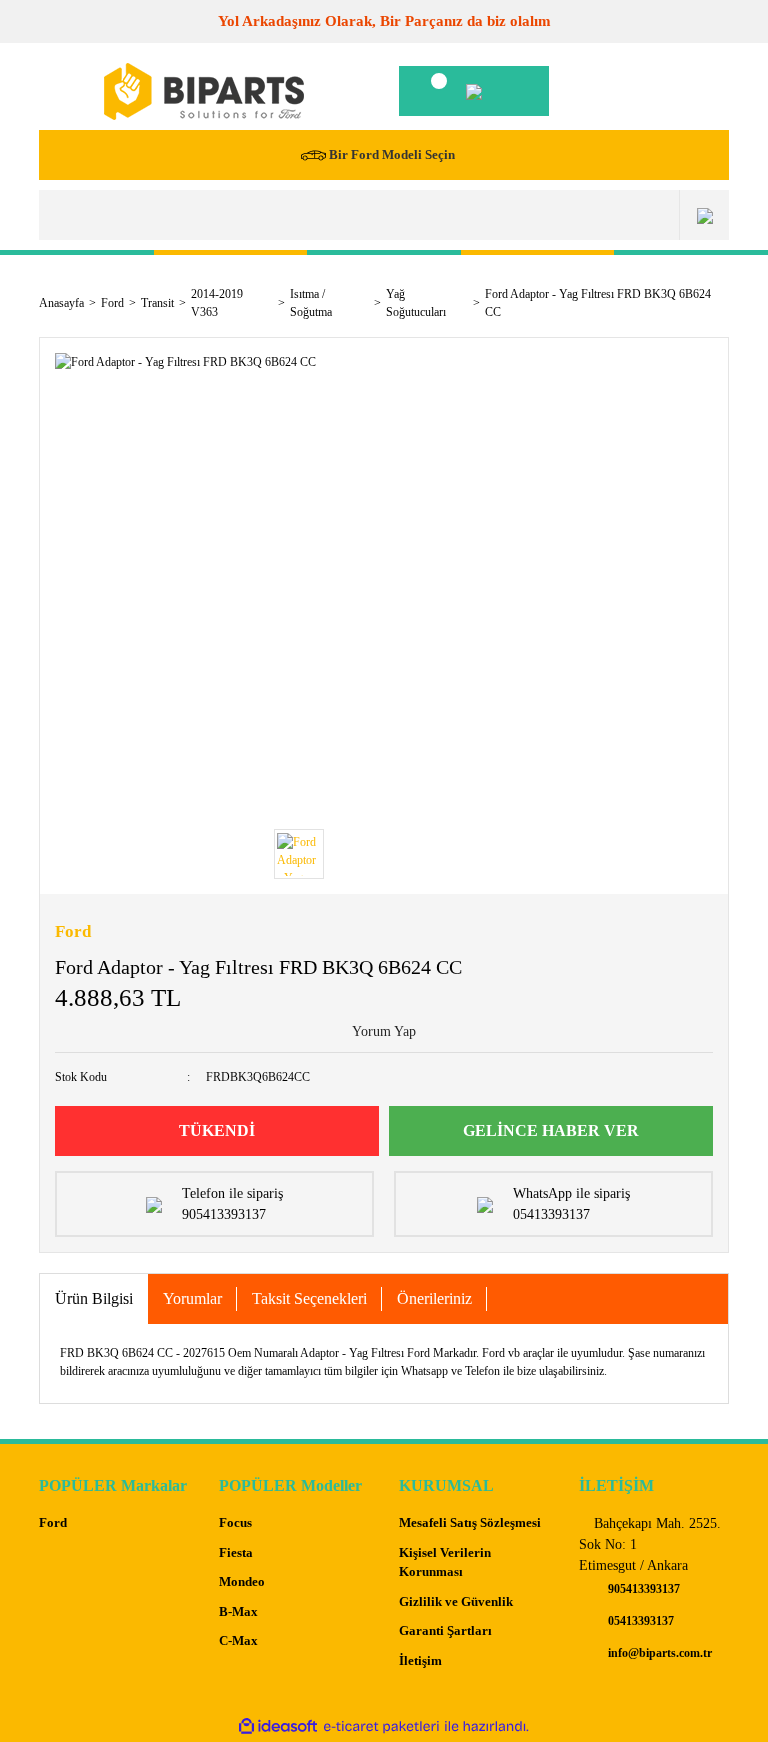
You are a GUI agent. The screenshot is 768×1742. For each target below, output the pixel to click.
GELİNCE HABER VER (551, 1130)
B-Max (238, 1611)
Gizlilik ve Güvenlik (456, 1601)
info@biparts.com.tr (658, 1653)
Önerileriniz (434, 1298)
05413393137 (639, 1621)
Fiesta (236, 1552)
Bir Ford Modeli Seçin (392, 154)
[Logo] (204, 91)
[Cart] (474, 91)
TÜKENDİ (217, 1130)
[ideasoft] (278, 1726)
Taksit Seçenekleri (309, 1298)
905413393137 (642, 1589)
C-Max (238, 1640)
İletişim (420, 1660)
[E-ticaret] (381, 1726)
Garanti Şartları (445, 1630)
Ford (73, 931)
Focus (235, 1522)
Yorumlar (192, 1298)
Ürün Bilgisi (94, 1298)
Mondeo (242, 1581)
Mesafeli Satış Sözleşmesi (470, 1522)
